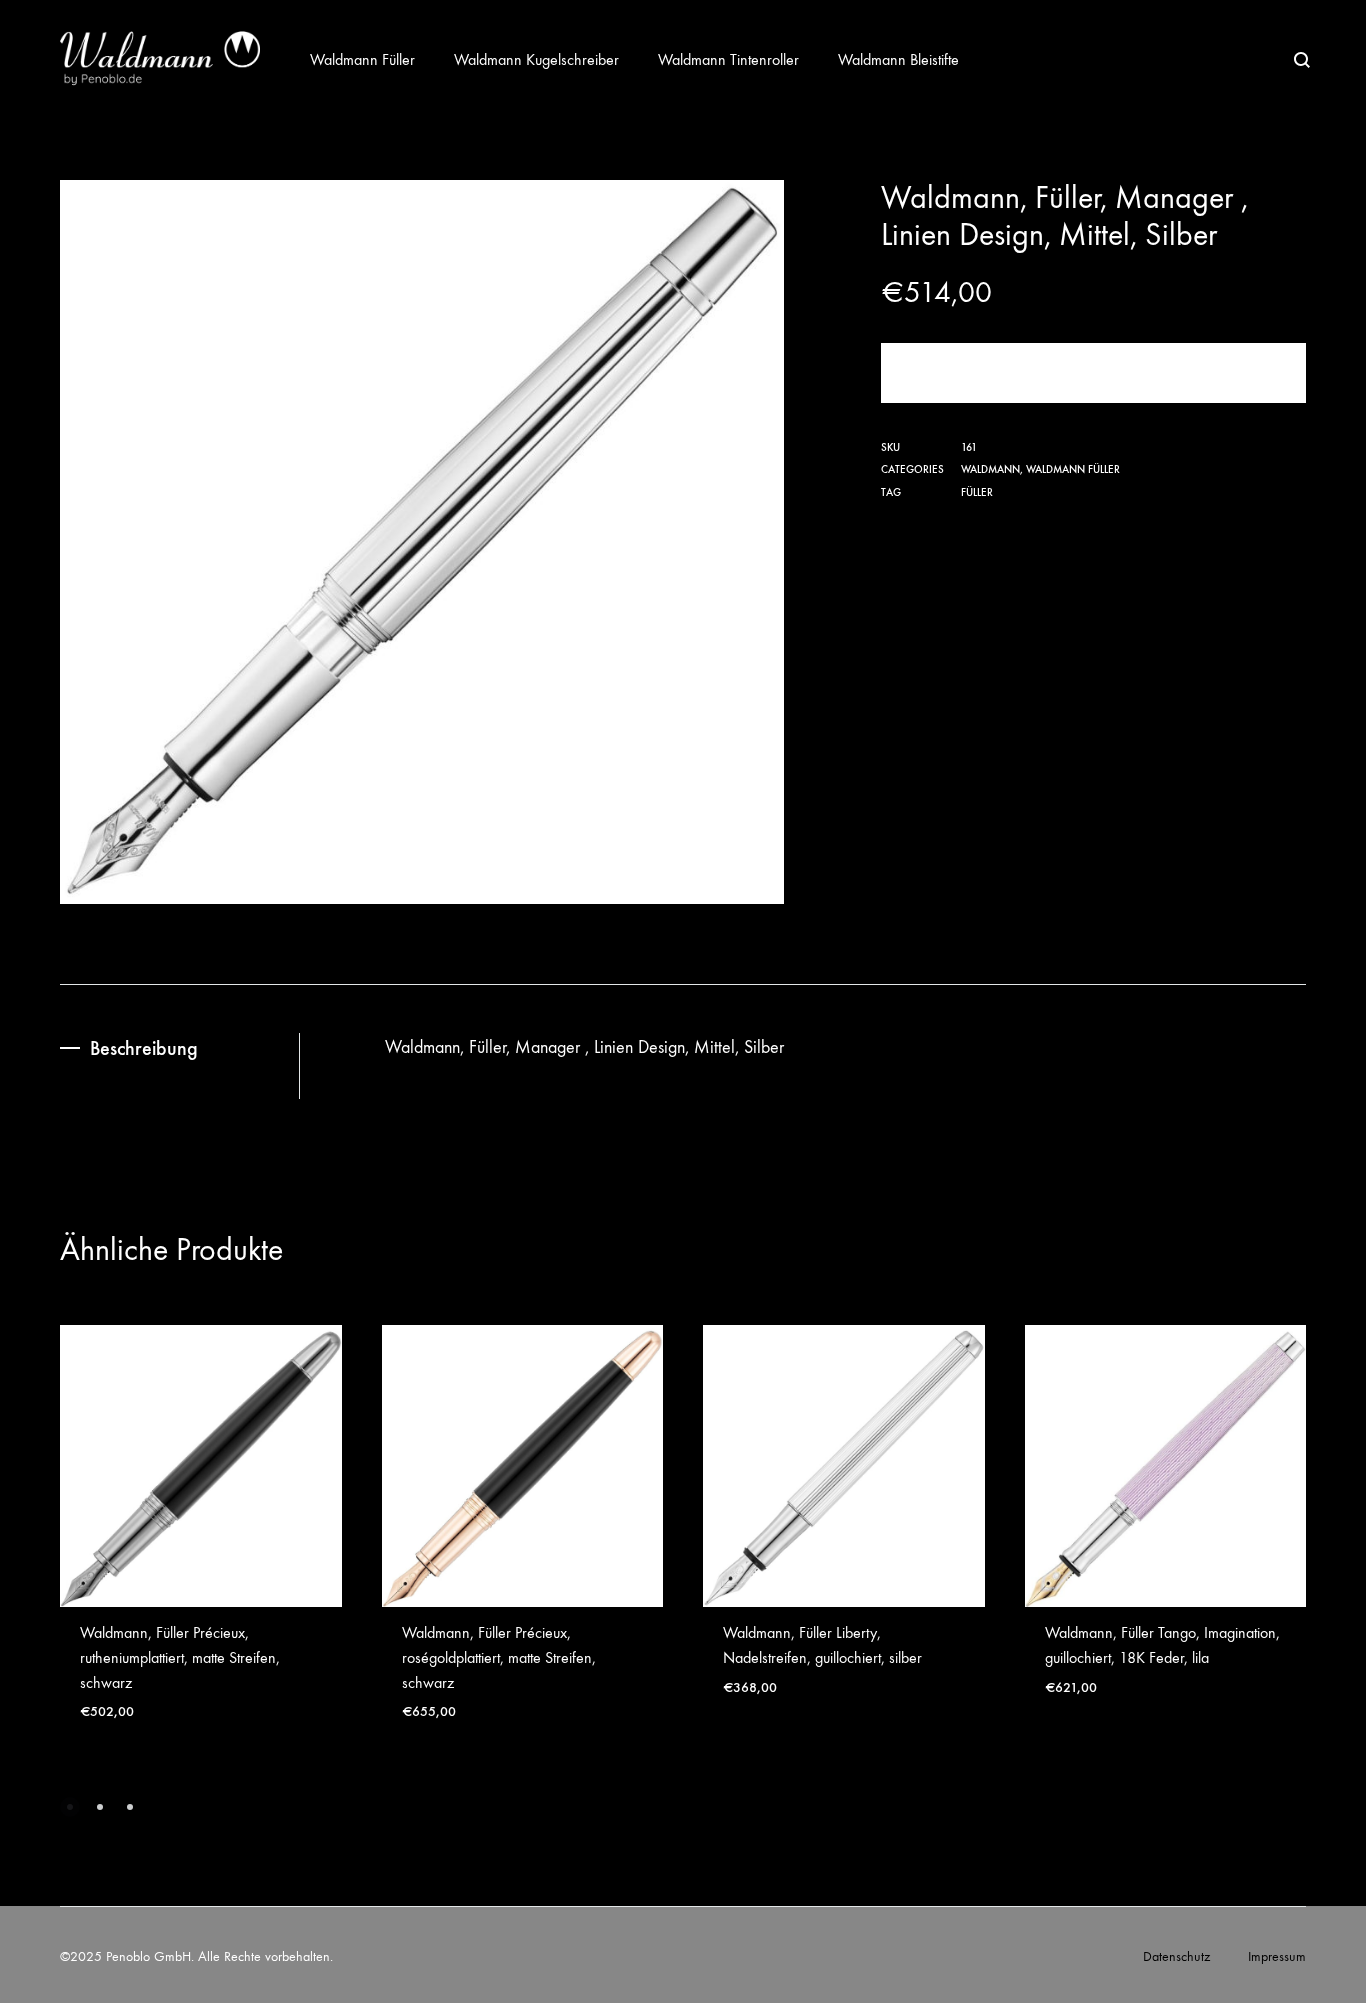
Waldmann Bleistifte (898, 59)
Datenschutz (1176, 1956)
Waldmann (990, 469)
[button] (70, 1807)
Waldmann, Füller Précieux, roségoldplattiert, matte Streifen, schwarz (499, 1657)
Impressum (1277, 1956)
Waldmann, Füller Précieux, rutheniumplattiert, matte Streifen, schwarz (180, 1657)
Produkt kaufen (1093, 372)
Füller (977, 492)
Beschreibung (144, 1048)
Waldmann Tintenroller (728, 59)
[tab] (179, 1048)
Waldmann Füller (362, 59)
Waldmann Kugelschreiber (536, 59)
